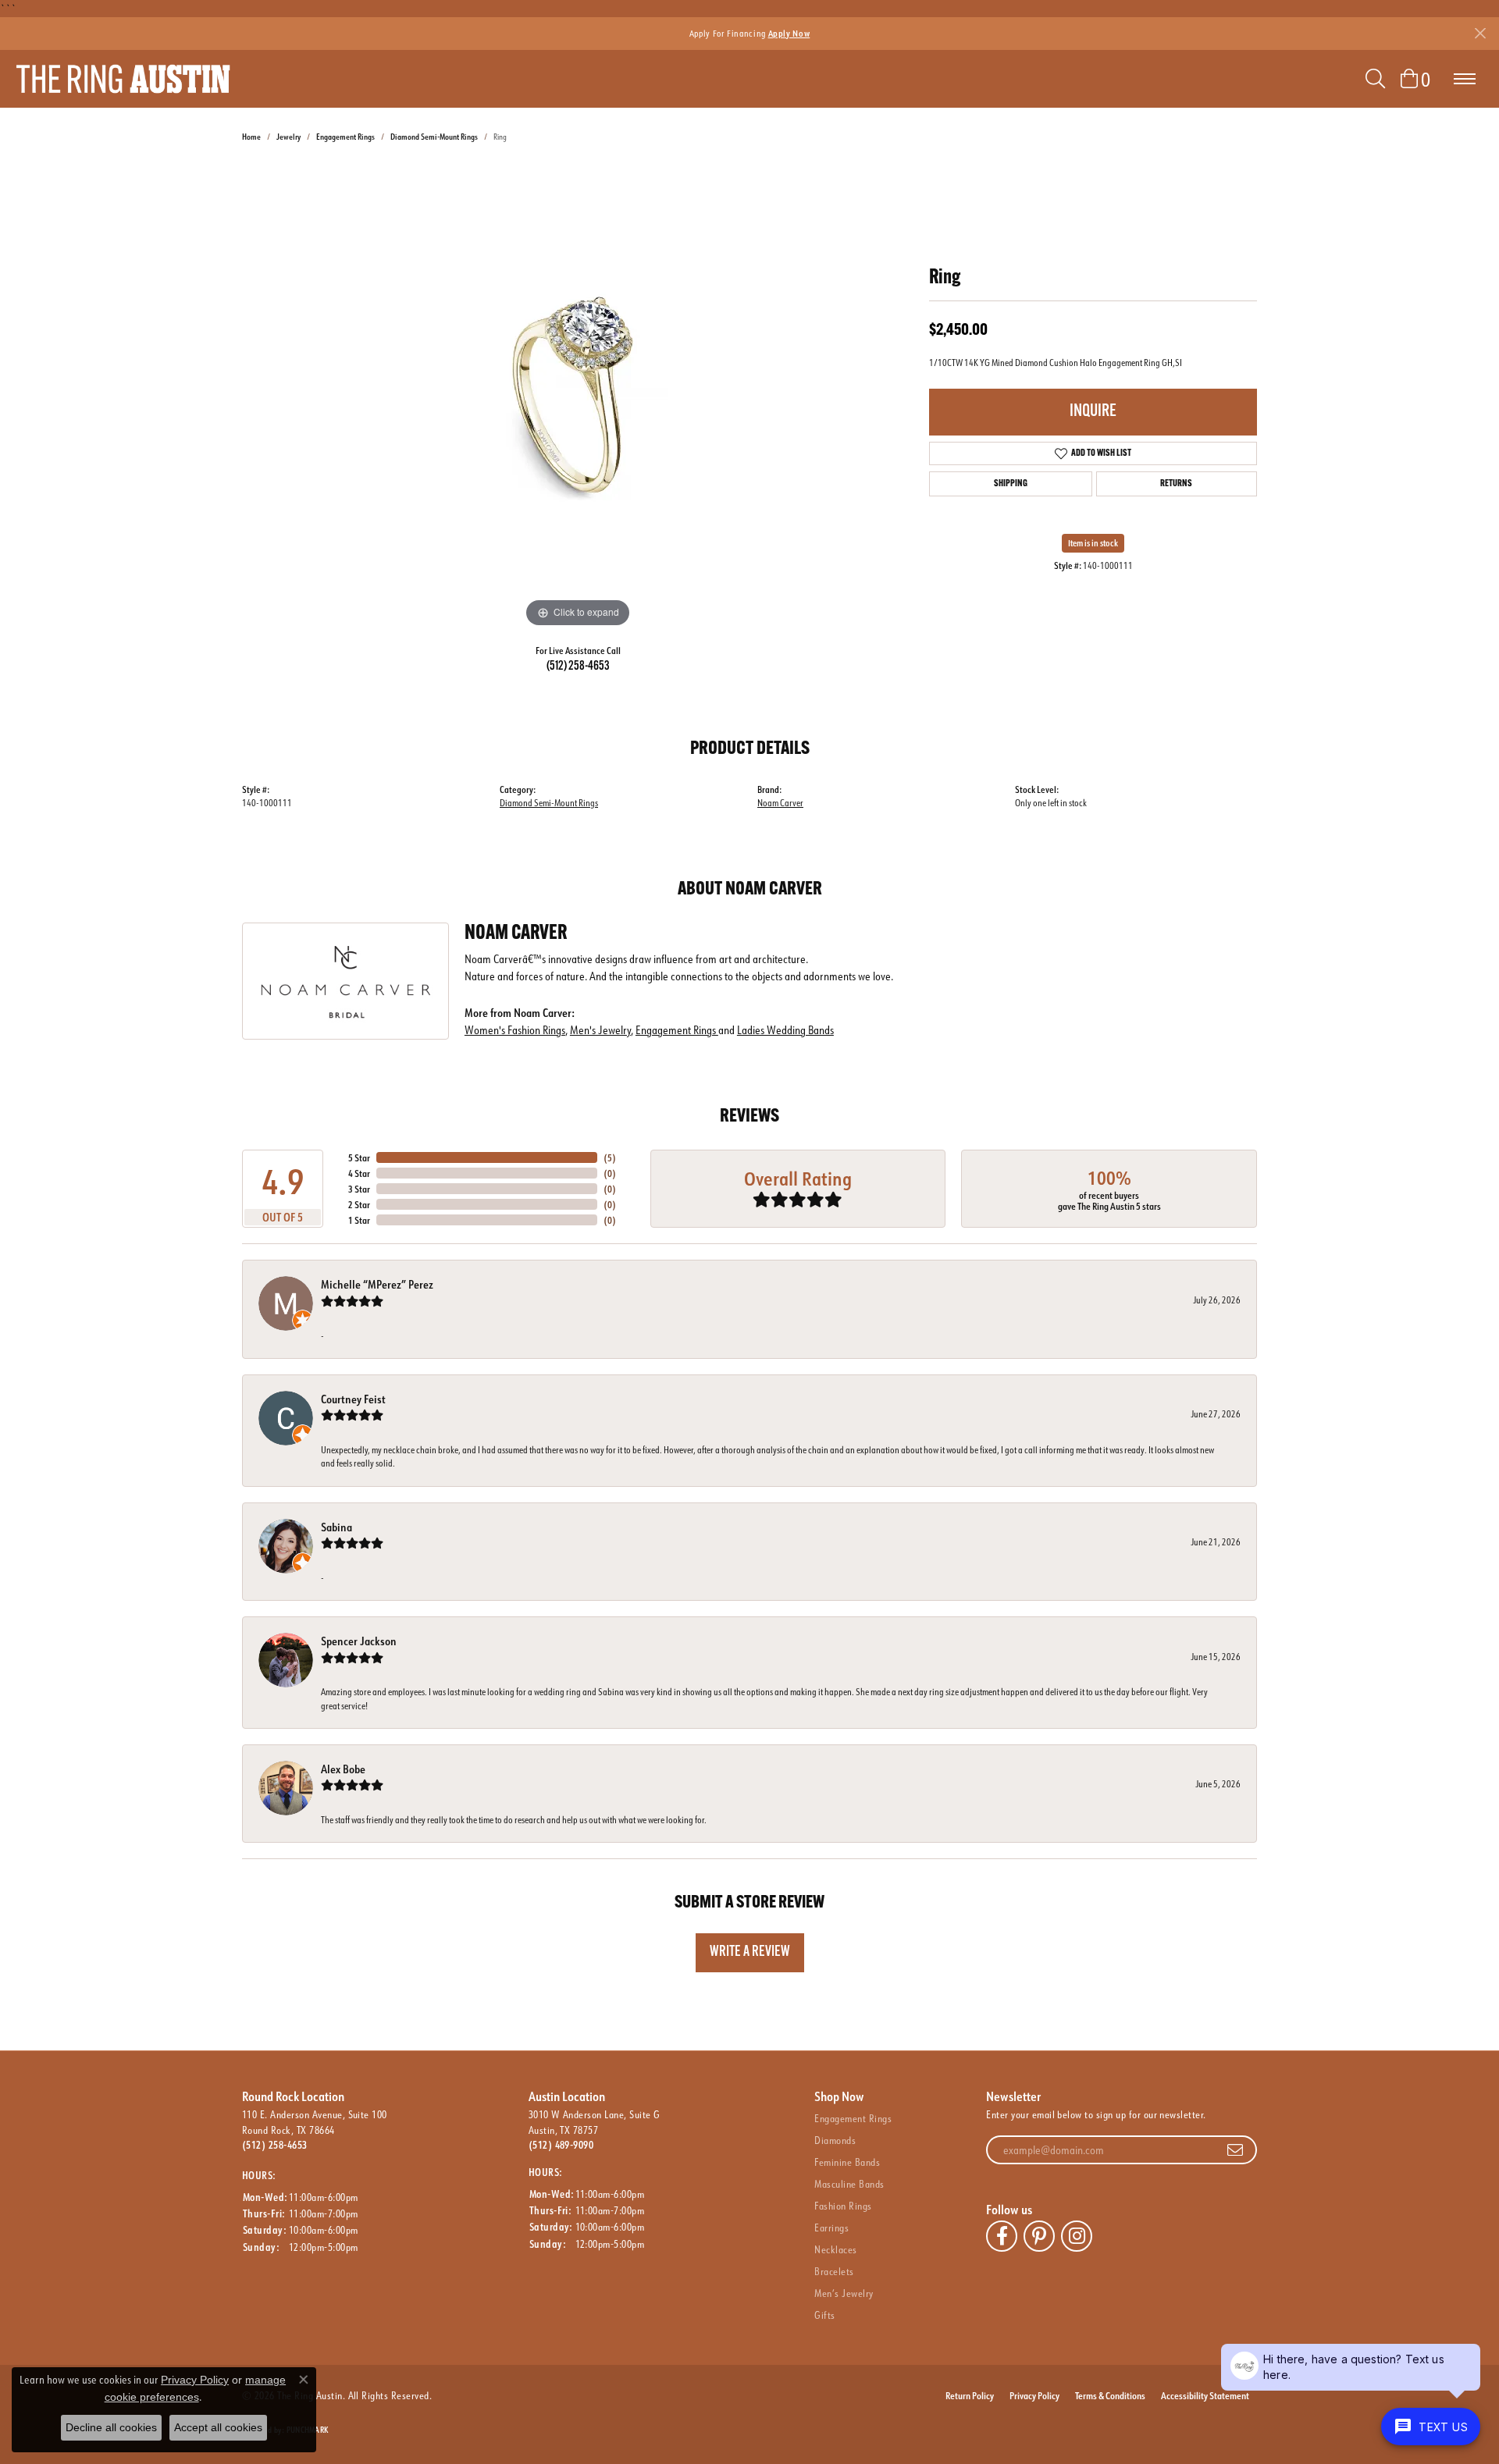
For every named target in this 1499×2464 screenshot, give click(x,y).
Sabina (336, 1527)
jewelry (288, 137)
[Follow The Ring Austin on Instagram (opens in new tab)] (1077, 2236)
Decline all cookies (111, 2427)
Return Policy (970, 2395)
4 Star (359, 1173)
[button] (1375, 79)
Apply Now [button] (789, 33)
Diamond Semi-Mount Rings (434, 137)
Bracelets (834, 2271)
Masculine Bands (849, 2184)
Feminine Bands (847, 2162)
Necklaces (835, 2249)
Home (251, 137)
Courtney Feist (353, 1399)
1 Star (359, 1220)
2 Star (359, 1204)
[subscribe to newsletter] (1235, 2150)
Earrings (831, 2228)
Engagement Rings (345, 137)
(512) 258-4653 (578, 667)
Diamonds (835, 2140)
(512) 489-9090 (561, 2145)
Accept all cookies (218, 2427)
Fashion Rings (843, 2206)
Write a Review (750, 1952)
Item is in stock (1093, 543)
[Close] (1480, 33)
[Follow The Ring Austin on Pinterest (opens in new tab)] (1039, 2236)
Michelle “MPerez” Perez (377, 1284)
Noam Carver (780, 803)
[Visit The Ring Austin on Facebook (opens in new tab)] (1002, 2236)
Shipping (1011, 484)
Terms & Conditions (1110, 2395)
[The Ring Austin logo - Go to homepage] (123, 79)
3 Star (359, 1189)
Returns (1176, 484)
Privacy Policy (1034, 2395)
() (610, 1157)
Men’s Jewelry (844, 2293)
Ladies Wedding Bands (785, 1030)
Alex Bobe (343, 1769)
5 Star (359, 1157)
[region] (578, 397)
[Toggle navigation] (1465, 79)
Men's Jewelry (600, 1030)
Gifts (824, 2315)
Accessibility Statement (1205, 2395)
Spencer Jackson (359, 1641)
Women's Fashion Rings (515, 1030)
